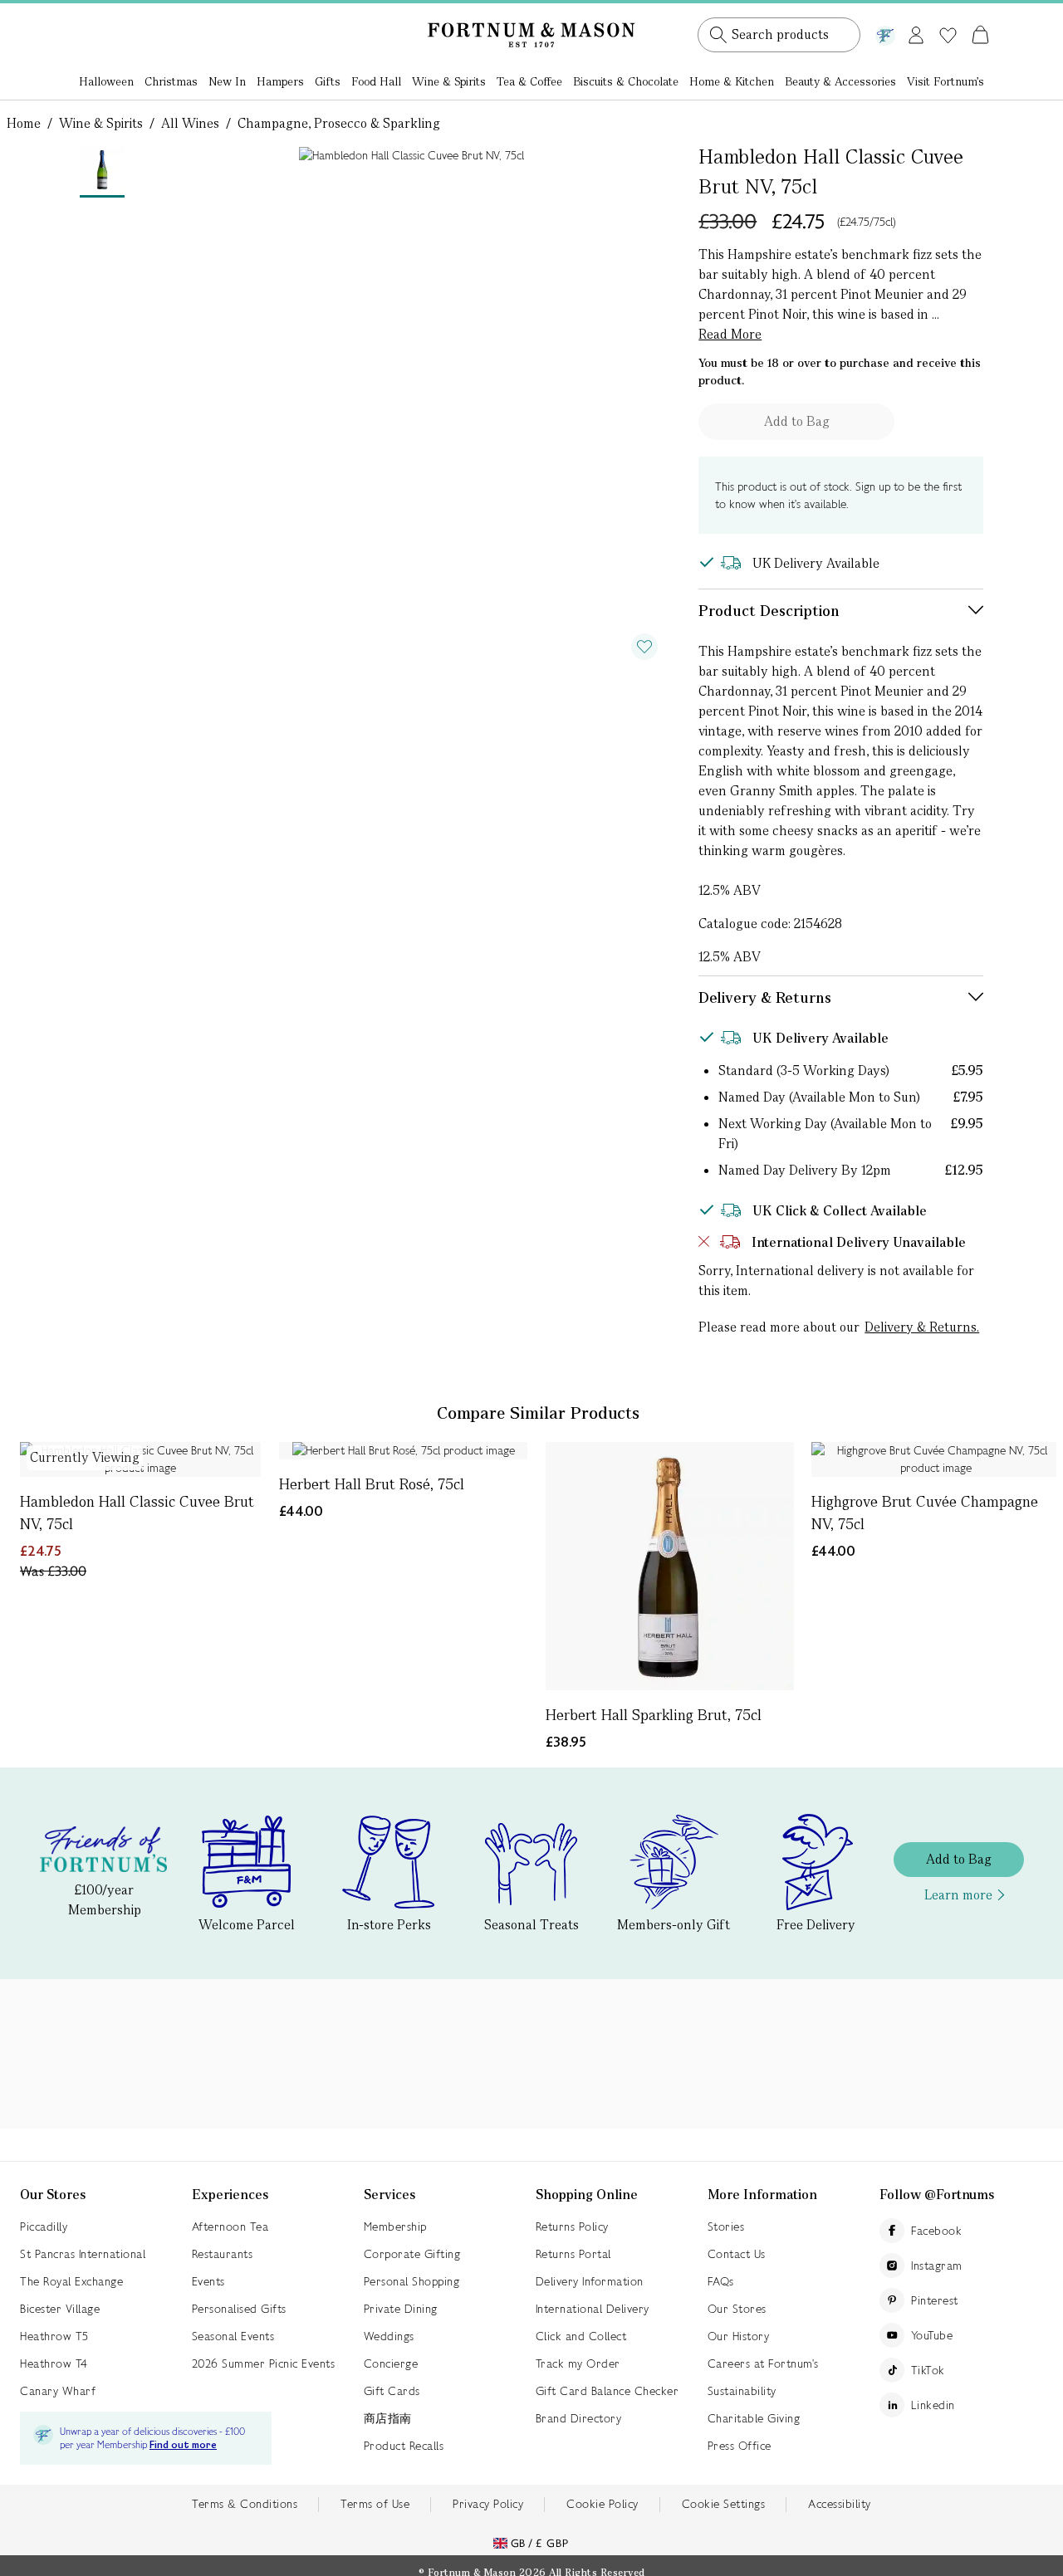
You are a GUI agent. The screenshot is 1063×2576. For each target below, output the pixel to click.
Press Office (740, 2446)
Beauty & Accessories (840, 81)
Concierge (391, 2363)
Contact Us (737, 2254)
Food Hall (376, 81)
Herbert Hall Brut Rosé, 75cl (372, 1484)
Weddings (389, 2336)
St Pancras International (83, 2254)
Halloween (106, 81)
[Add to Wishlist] (644, 647)
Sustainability (742, 2391)
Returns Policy (572, 2227)
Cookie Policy (603, 2504)
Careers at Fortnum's (763, 2363)
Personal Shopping (412, 2281)
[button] (945, 15)
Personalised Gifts (239, 2309)
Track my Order (578, 2363)
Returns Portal (573, 2254)
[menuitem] (107, 83)
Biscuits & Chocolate (626, 81)
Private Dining (401, 2309)
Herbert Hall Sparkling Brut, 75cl (654, 1715)
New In (227, 81)
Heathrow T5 (54, 2336)
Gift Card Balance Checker (607, 2391)
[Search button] (718, 35)
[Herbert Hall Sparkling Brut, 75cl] (670, 1566)
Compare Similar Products (538, 1413)
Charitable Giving (754, 2418)
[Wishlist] (948, 36)
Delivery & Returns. (922, 1327)
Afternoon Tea (230, 2227)
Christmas (171, 81)
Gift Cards (392, 2391)
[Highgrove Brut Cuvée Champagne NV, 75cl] (936, 1459)
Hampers (280, 81)
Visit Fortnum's (945, 81)
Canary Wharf (58, 2391)
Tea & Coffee (529, 81)
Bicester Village (60, 2309)
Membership (395, 2227)
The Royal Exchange (71, 2281)
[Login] (916, 32)
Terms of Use (375, 2504)
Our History (739, 2336)
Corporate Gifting (412, 2254)
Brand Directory (579, 2418)
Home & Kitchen (732, 81)
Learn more (958, 1895)
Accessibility (840, 2504)
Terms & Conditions (245, 2504)
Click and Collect (581, 2336)
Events (208, 2281)
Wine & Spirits (449, 81)
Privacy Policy (488, 2504)
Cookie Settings (724, 2504)
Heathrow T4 (54, 2363)
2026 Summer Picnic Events (264, 2363)
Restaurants (223, 2254)
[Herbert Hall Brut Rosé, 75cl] (403, 1451)
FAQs (721, 2281)
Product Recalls (404, 2446)
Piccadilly (44, 2227)
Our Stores (737, 2309)
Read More (730, 334)
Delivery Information (590, 2281)
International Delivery (593, 2309)
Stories (726, 2227)
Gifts (328, 81)
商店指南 (388, 2418)
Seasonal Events (233, 2336)
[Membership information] (885, 32)
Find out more (183, 2445)
